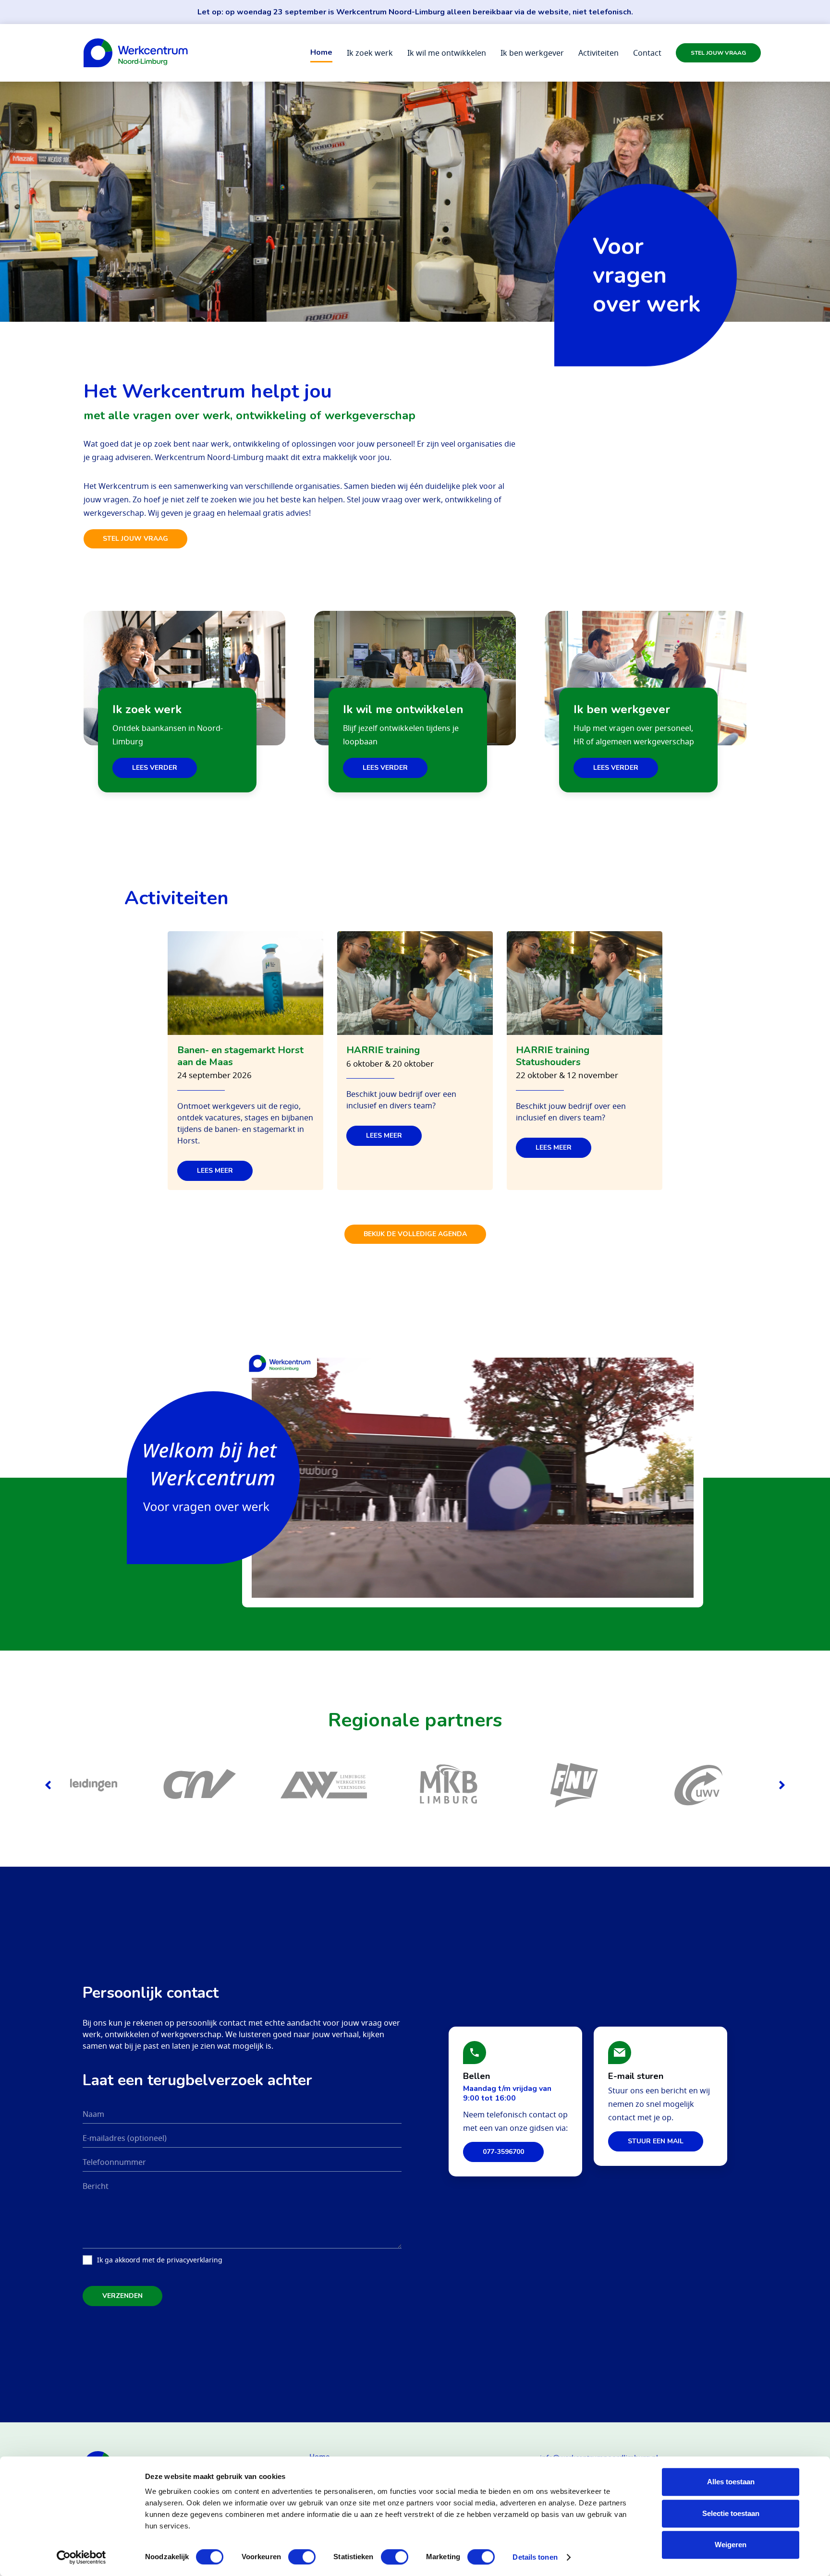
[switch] (302, 2557)
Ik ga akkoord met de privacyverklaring (160, 2260)
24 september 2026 (214, 1075)
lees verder (385, 768)
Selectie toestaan (731, 2513)
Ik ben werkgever (532, 53)
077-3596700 (503, 2152)
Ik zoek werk (370, 53)
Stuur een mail (656, 2141)
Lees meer (215, 1171)
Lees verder (155, 768)
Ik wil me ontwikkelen (447, 53)
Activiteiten (598, 53)
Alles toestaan (731, 2482)
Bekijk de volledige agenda (415, 1234)
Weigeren (731, 2545)
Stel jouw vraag (718, 53)
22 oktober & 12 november (567, 1075)
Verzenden (122, 2296)
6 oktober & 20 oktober (390, 1064)
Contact (647, 53)
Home (321, 52)
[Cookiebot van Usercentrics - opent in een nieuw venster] (81, 2557)
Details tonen (535, 2557)
